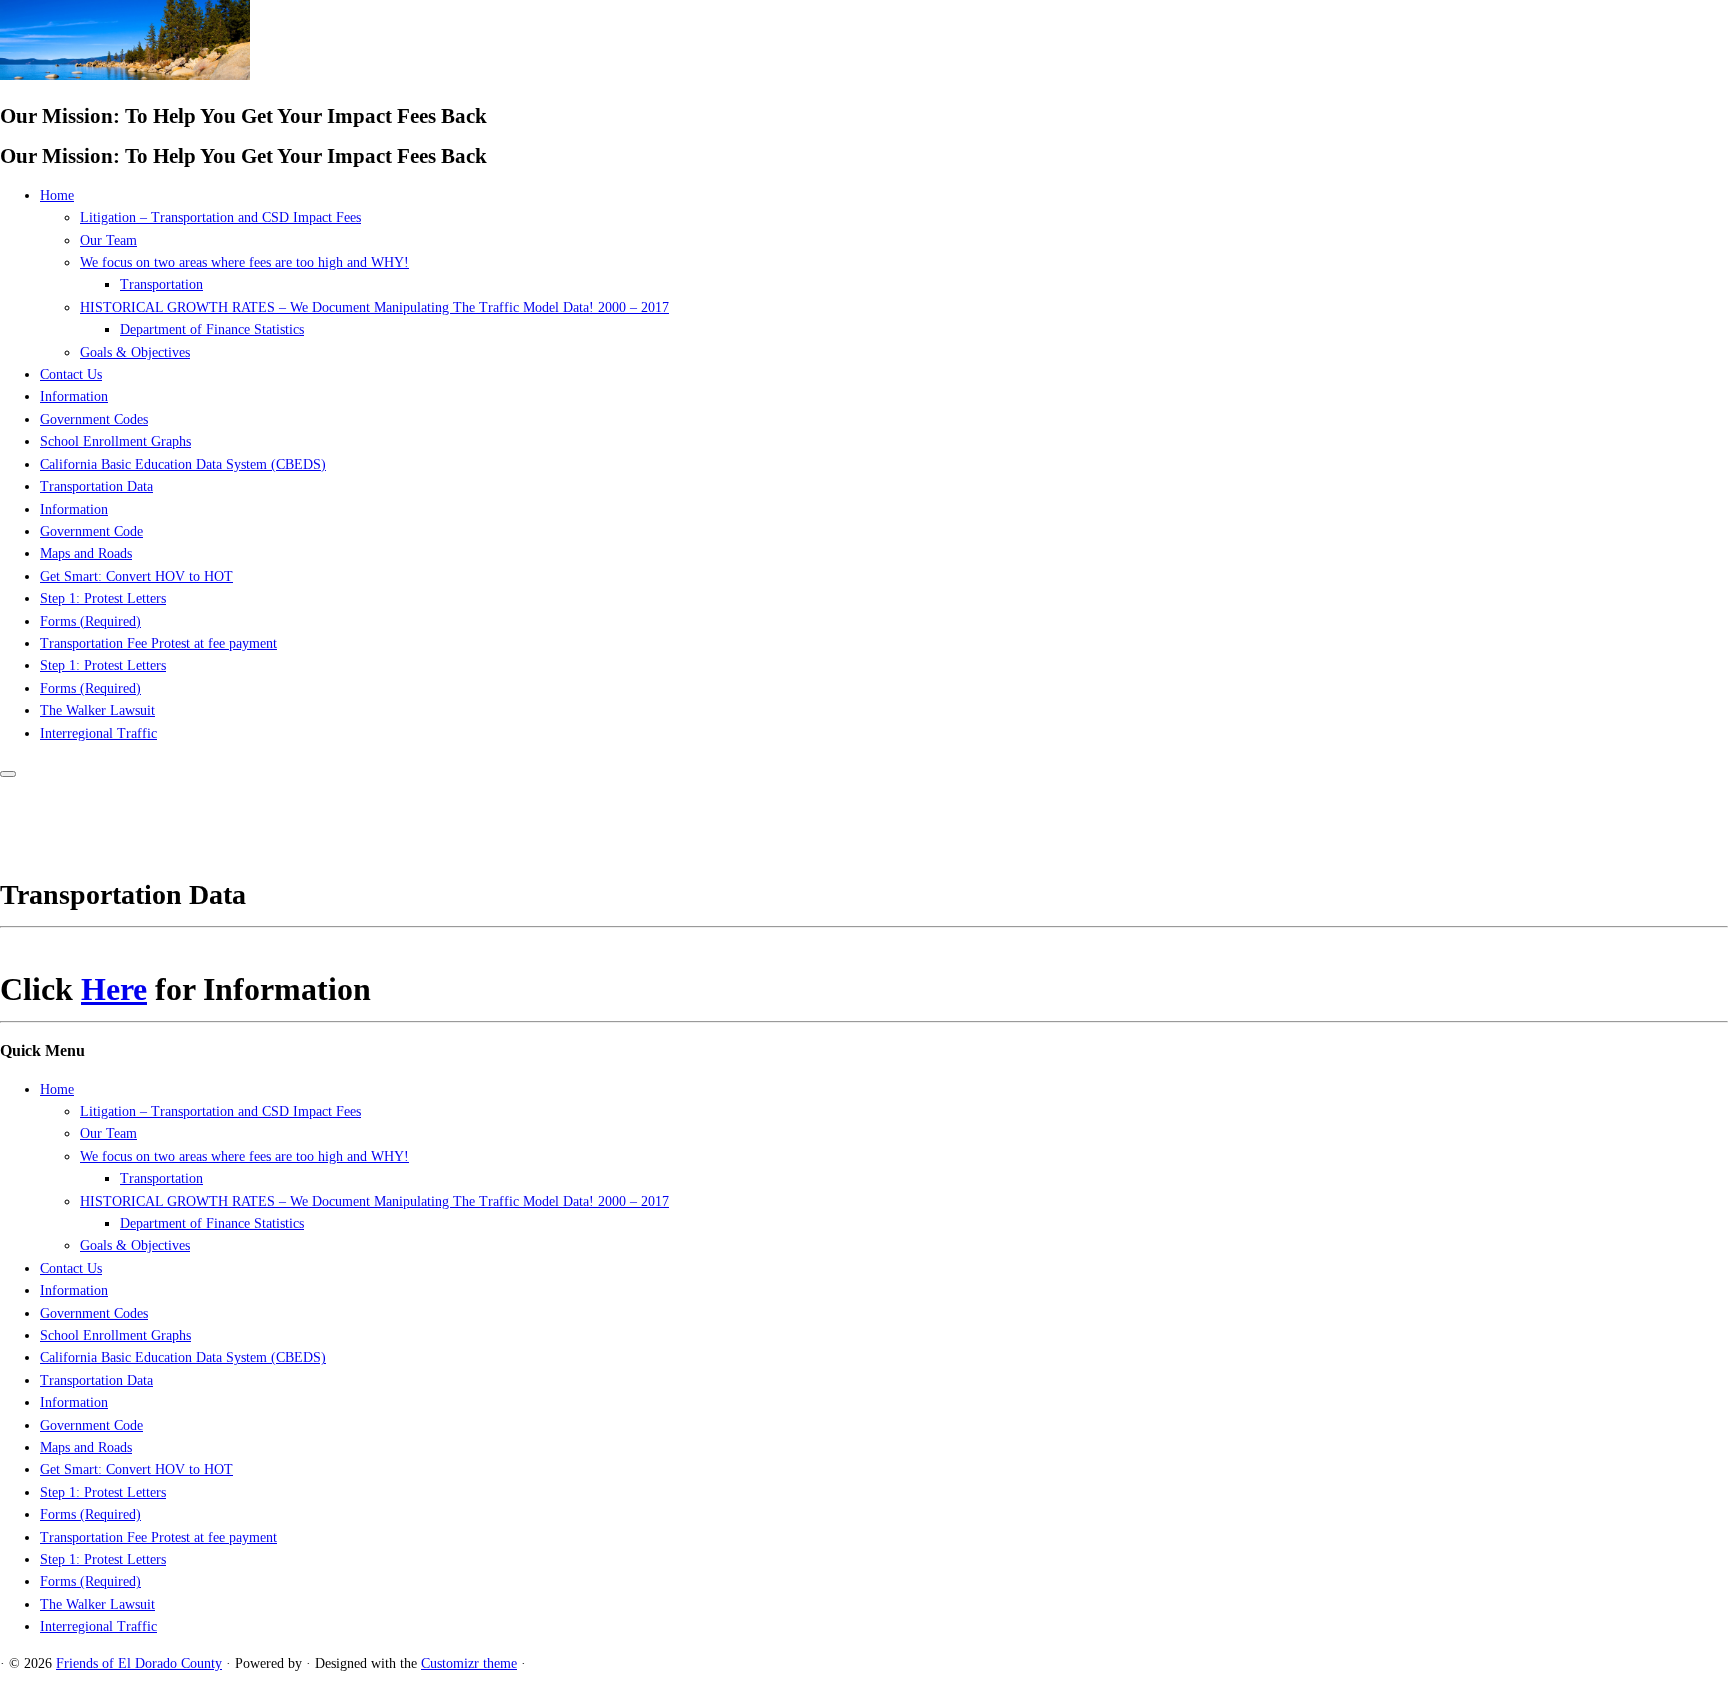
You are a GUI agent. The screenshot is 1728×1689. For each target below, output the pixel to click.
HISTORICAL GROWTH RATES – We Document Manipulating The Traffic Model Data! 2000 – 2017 (374, 307)
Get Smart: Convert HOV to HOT (136, 576)
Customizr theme (469, 1663)
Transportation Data (96, 486)
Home (57, 195)
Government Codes (94, 419)
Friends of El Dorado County (139, 1663)
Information (74, 396)
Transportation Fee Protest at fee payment (158, 643)
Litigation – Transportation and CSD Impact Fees (220, 217)
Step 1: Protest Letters (103, 598)
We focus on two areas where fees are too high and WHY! (244, 262)
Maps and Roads (86, 553)
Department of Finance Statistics (212, 329)
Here (114, 989)
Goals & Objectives (135, 352)
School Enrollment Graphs (115, 441)
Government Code (91, 531)
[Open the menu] (8, 774)
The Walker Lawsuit (97, 710)
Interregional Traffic (98, 733)
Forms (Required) (90, 621)
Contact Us (71, 374)
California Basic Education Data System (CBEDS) (183, 464)
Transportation (161, 284)
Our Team (108, 240)
